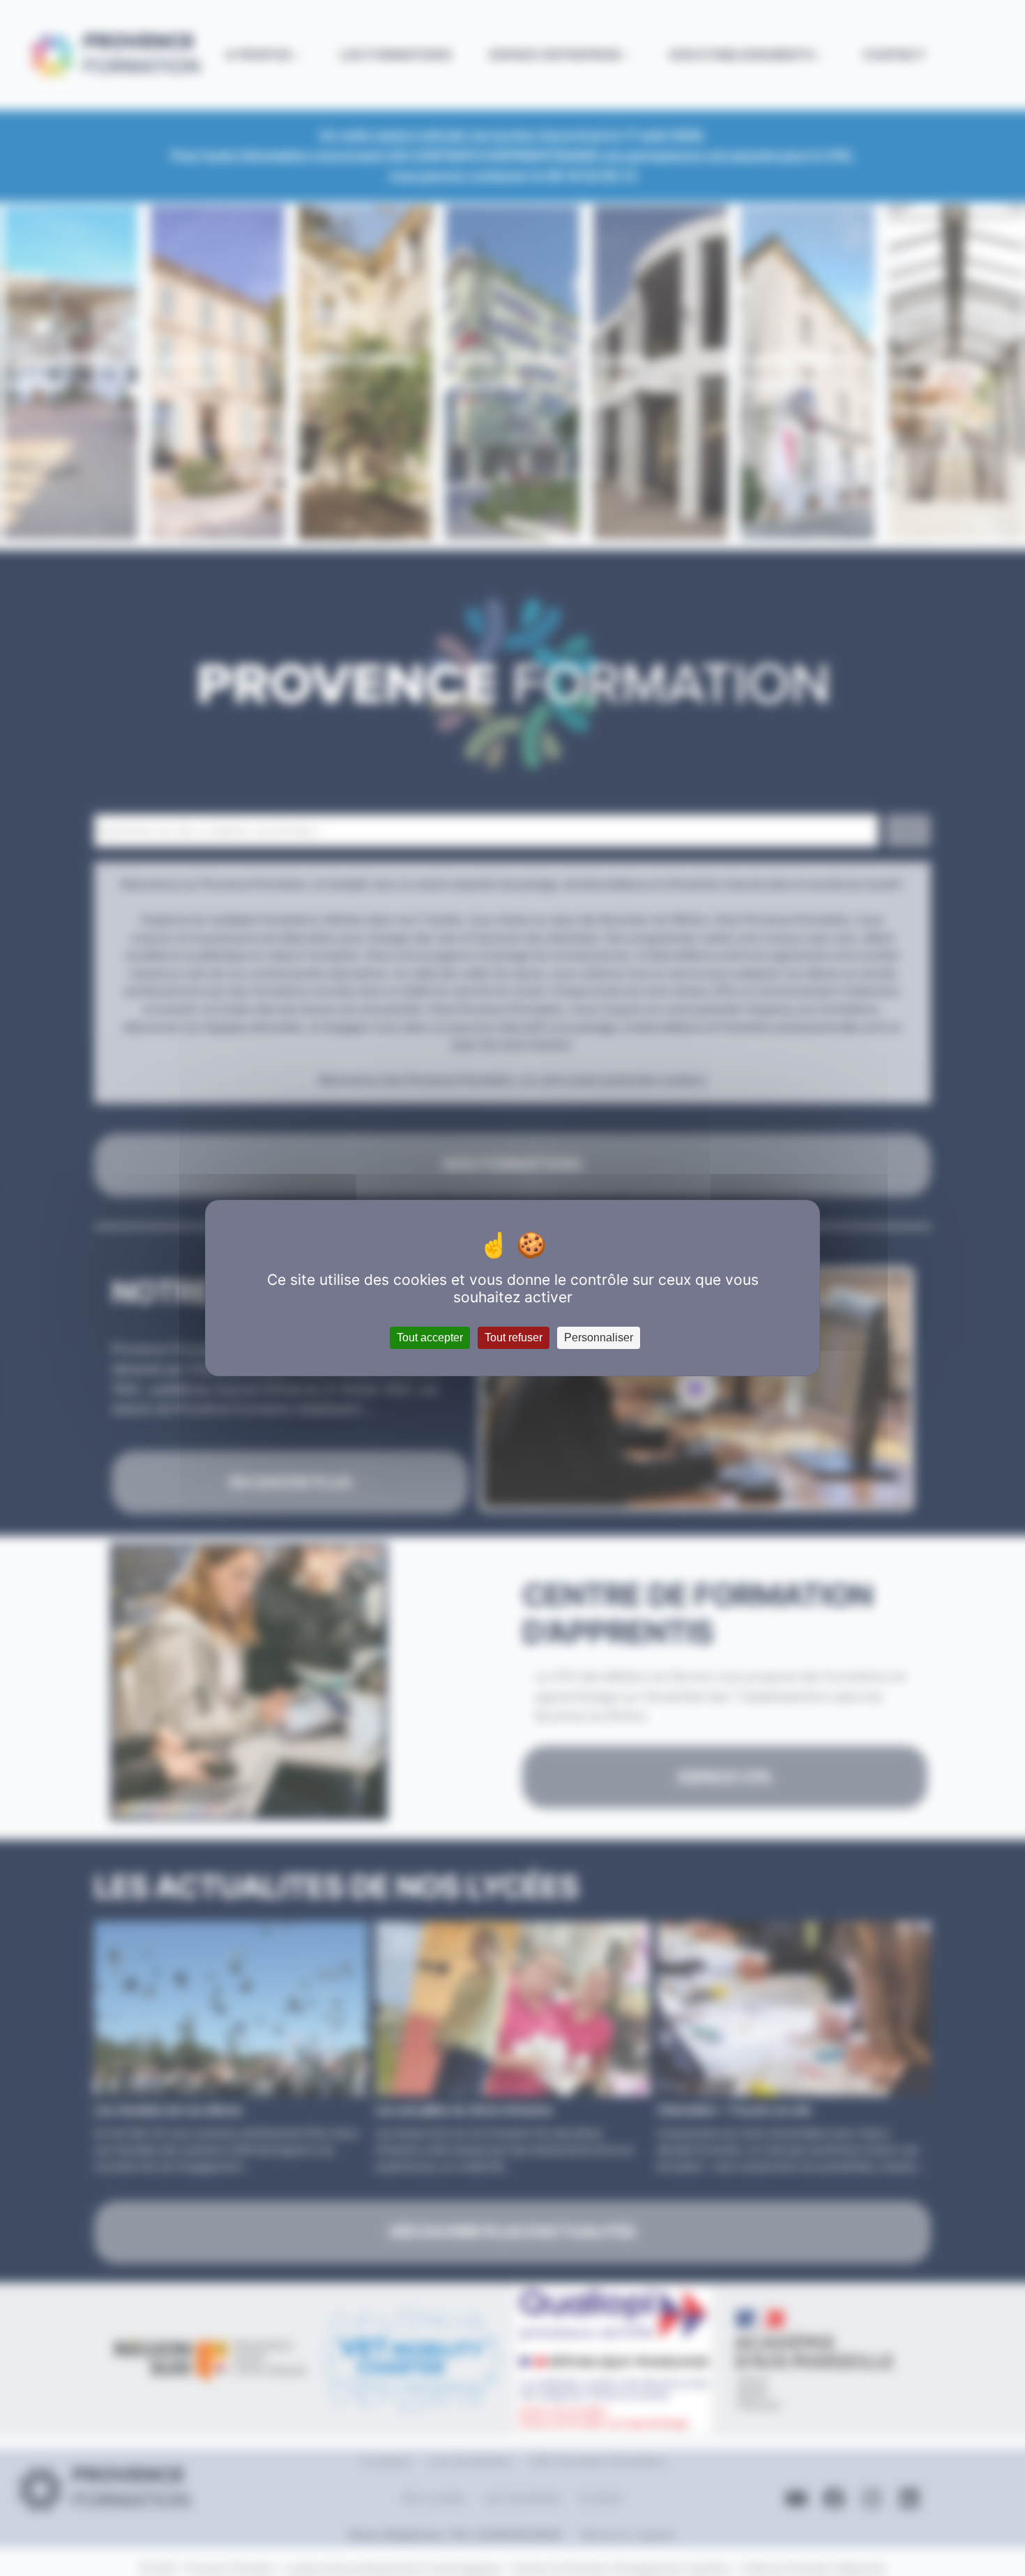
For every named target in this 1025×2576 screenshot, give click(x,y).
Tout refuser (514, 1337)
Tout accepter (430, 1337)
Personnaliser (599, 1337)
